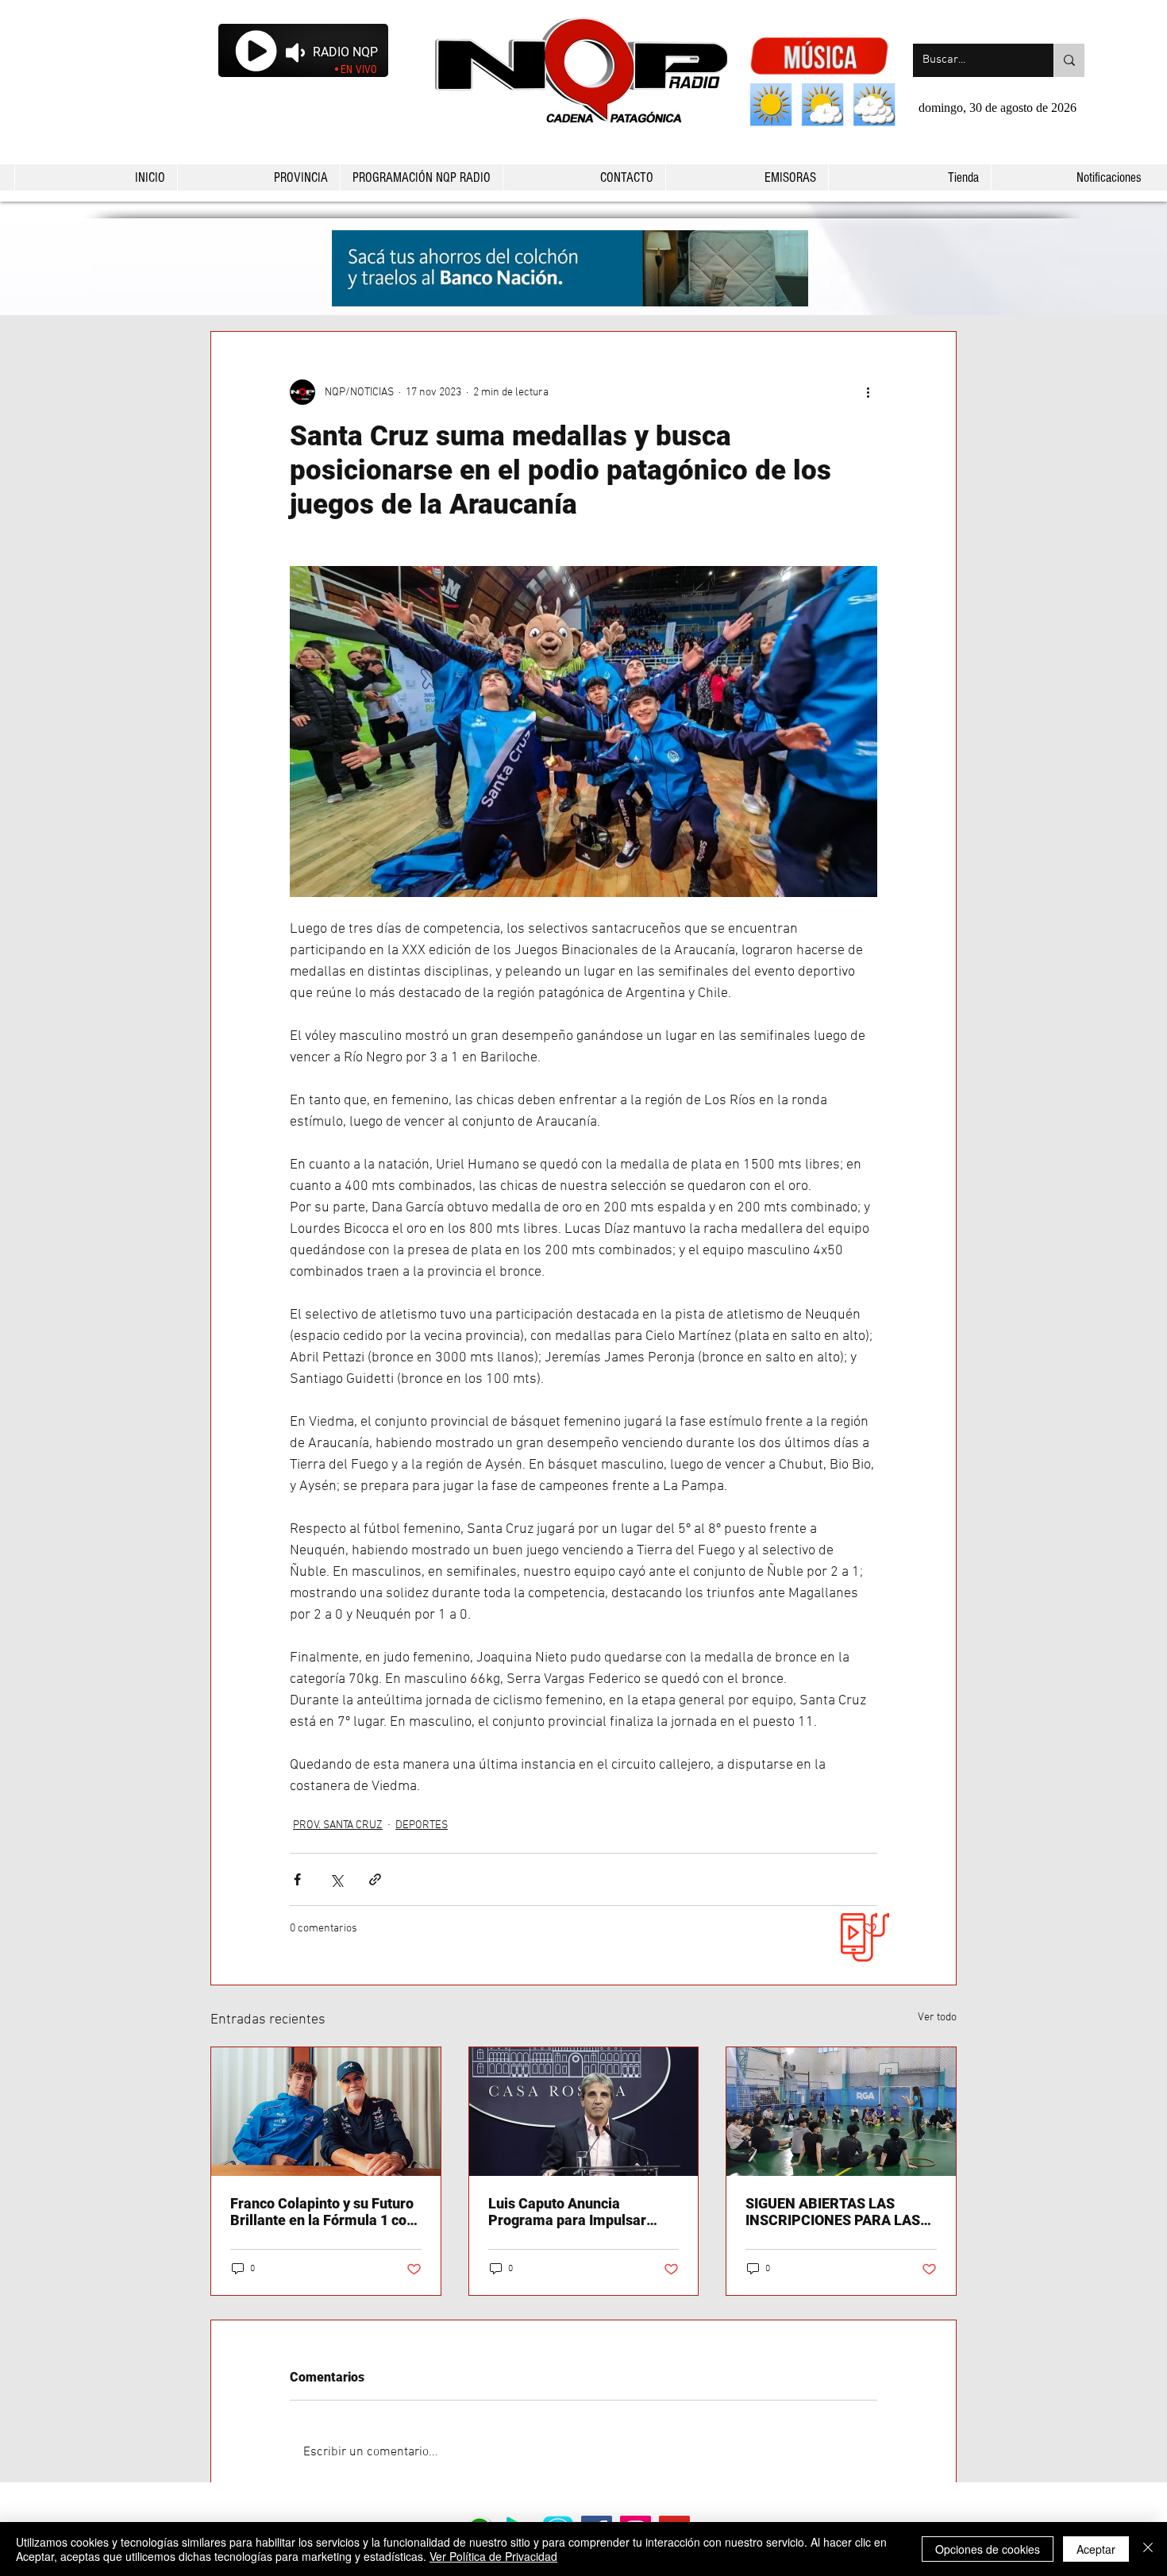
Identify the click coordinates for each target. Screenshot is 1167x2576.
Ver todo (937, 2018)
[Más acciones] (868, 392)
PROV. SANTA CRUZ (338, 1825)
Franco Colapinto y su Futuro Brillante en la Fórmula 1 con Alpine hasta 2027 (322, 2212)
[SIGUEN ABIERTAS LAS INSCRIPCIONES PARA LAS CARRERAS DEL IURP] (841, 2112)
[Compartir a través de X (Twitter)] (336, 1879)
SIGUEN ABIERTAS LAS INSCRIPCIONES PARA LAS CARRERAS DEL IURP (833, 2212)
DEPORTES (422, 1825)
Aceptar (1096, 2549)
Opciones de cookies (988, 2549)
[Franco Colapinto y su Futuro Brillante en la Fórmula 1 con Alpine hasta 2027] (326, 2112)
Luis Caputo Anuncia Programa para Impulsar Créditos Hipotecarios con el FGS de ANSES (579, 2212)
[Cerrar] (1148, 2549)
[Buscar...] (1069, 60)
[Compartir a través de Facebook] (297, 1879)
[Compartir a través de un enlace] (375, 1879)
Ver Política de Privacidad (493, 2556)
